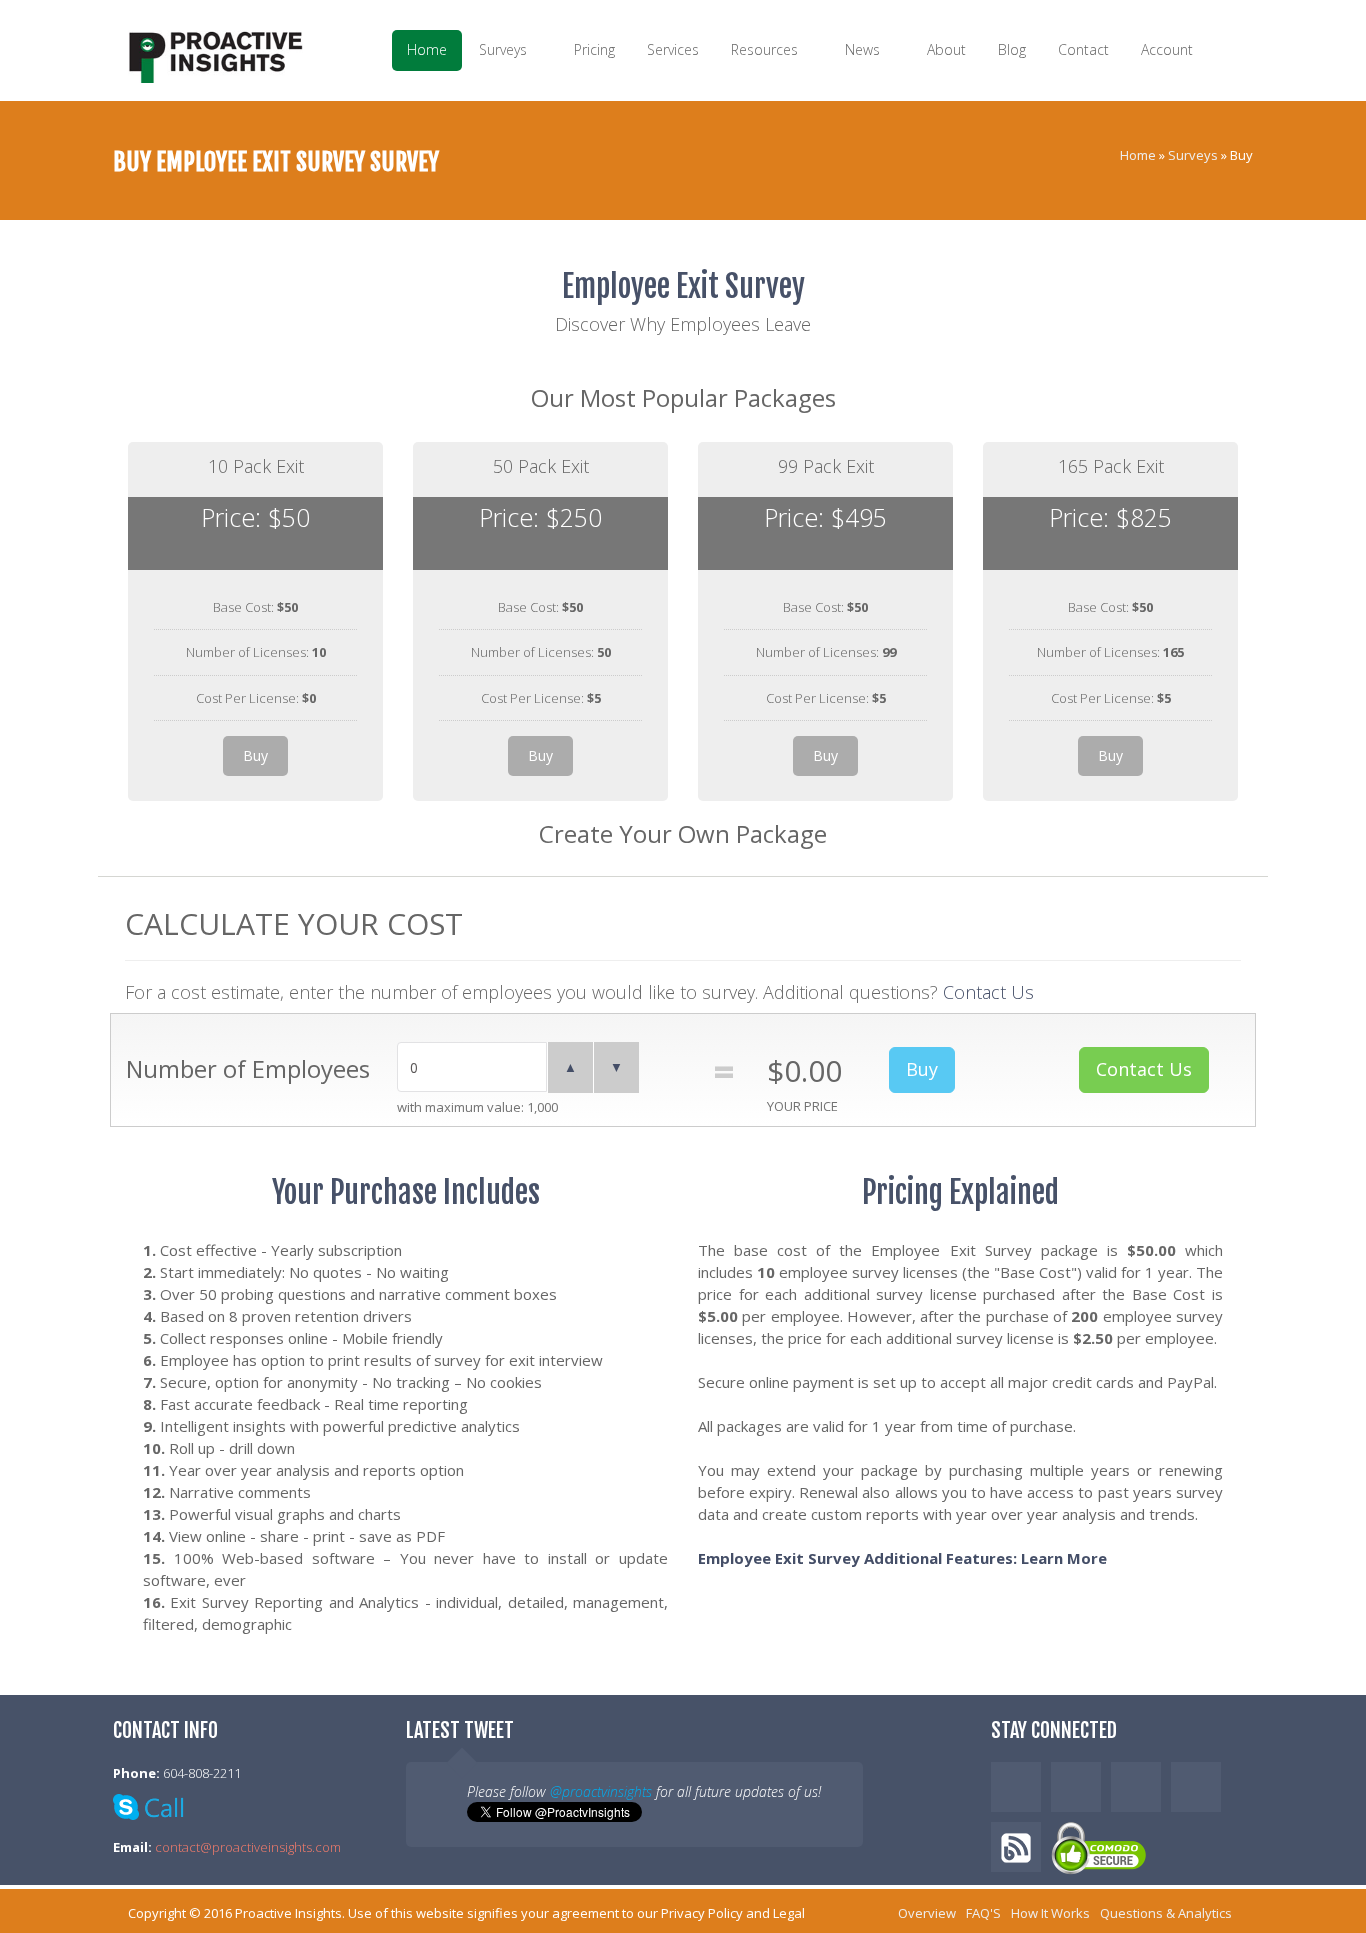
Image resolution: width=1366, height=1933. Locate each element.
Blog (1012, 49)
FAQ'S (983, 1913)
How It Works (1050, 1913)
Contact (1083, 49)
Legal (789, 1913)
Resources (766, 49)
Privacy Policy (702, 1913)
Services (673, 49)
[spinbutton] (472, 1067)
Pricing (594, 49)
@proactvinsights (601, 1791)
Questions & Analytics (1166, 1913)
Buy (255, 755)
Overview (927, 1913)
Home (427, 49)
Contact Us (988, 992)
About (946, 49)
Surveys (505, 49)
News (864, 49)
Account (1169, 49)
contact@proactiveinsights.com (248, 1847)
